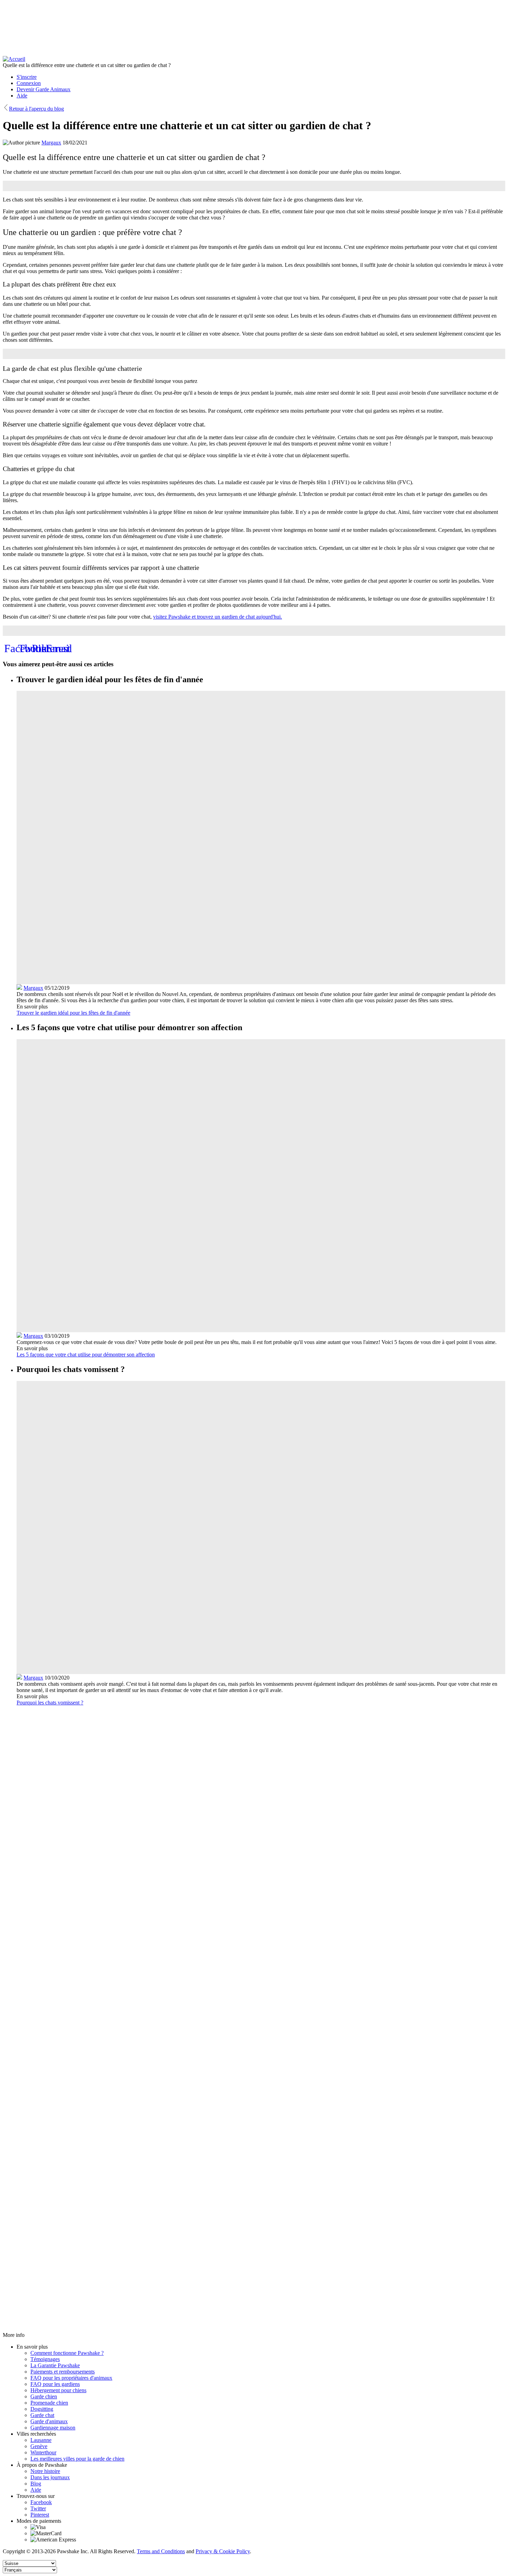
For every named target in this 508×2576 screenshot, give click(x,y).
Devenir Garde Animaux (44, 89)
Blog (36, 2484)
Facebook (41, 2502)
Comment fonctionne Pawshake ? (67, 2353)
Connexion (29, 83)
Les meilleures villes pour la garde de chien (77, 2459)
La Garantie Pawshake (55, 2365)
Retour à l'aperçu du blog (36, 109)
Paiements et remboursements (63, 2372)
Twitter (38, 2508)
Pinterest (40, 2515)
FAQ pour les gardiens (55, 2384)
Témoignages (45, 2359)
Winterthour (43, 2452)
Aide (22, 96)
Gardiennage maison (53, 2428)
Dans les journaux (50, 2477)
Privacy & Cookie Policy (223, 2551)
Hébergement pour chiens (58, 2390)
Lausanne (41, 2440)
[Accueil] (14, 59)
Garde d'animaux (49, 2421)
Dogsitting (42, 2409)
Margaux (51, 143)
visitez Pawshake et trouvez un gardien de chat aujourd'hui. (218, 617)
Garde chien (44, 2396)
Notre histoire (45, 2471)
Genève (39, 2446)
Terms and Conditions (161, 2551)
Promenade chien (49, 2403)
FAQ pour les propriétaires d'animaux (71, 2378)
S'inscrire (27, 77)
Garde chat (42, 2415)
